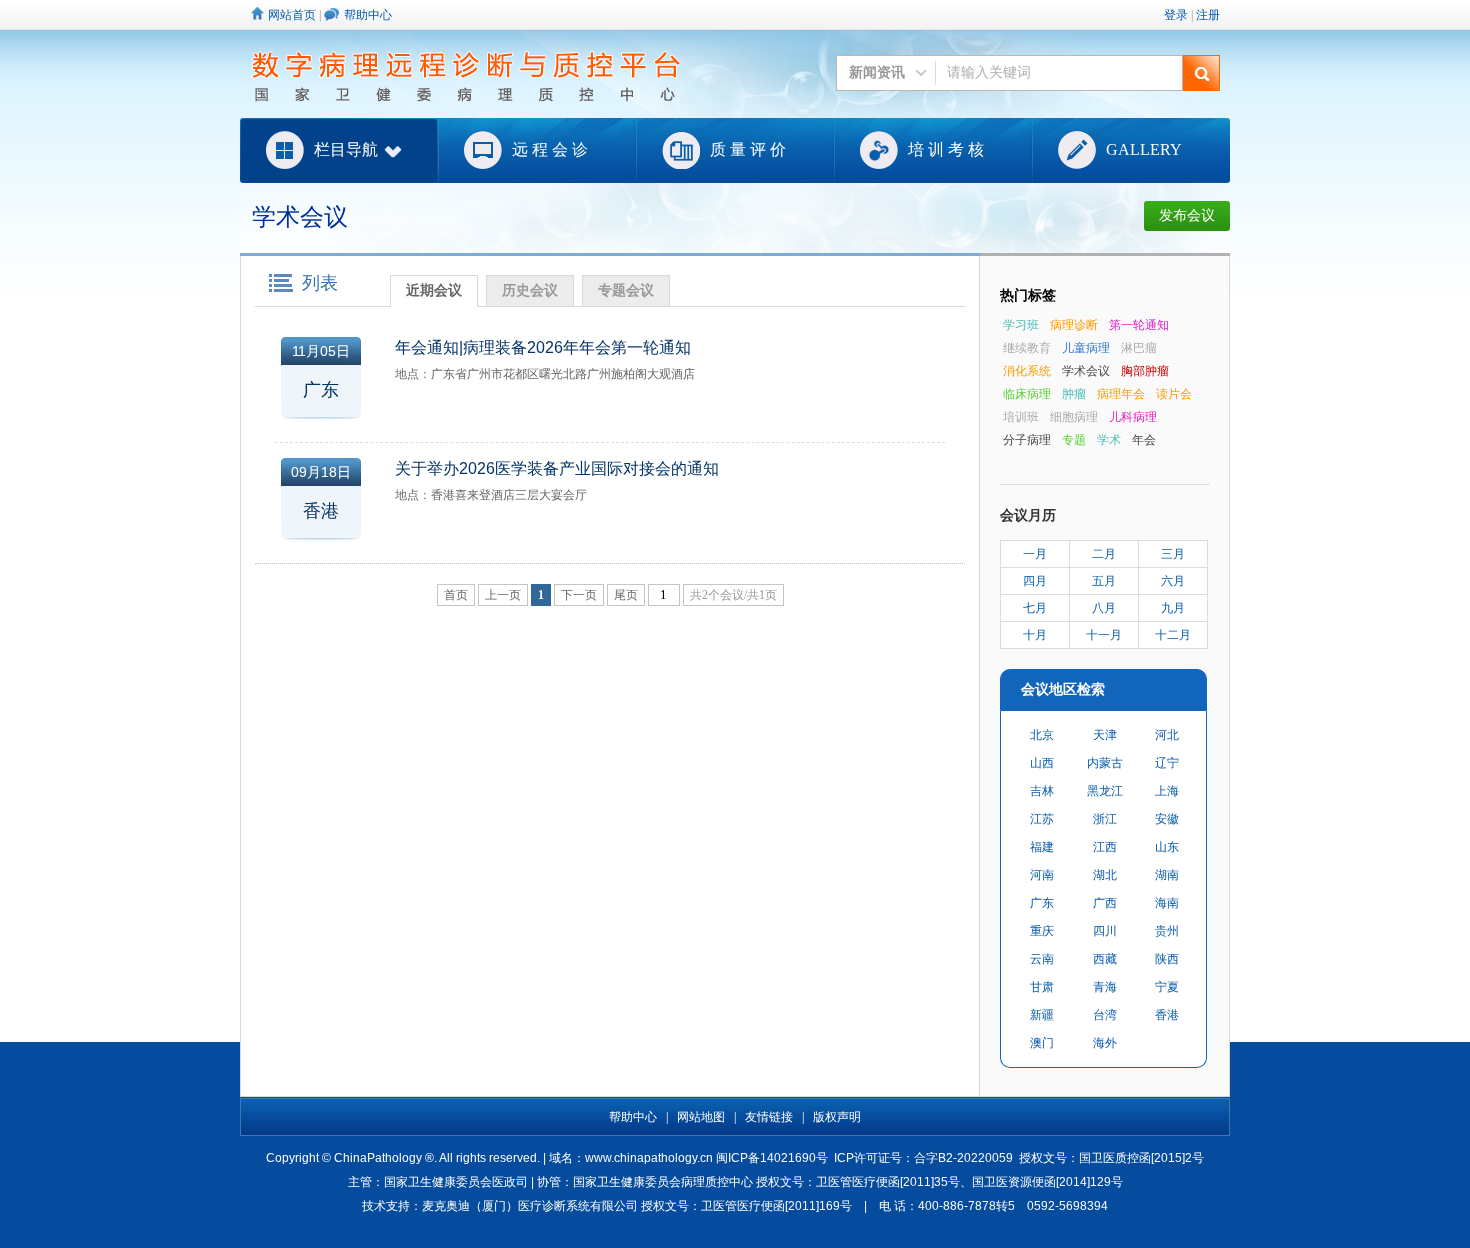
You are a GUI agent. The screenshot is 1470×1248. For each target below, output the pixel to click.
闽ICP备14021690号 (772, 1158)
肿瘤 (1074, 394)
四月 (1035, 581)
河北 (1167, 735)
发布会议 (1187, 215)
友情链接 (769, 1117)
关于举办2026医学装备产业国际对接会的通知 (557, 468)
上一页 (503, 595)
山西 (1042, 763)
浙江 (1105, 819)
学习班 (1021, 325)
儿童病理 (1086, 348)
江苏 (1042, 819)
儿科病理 (1133, 417)
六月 (1173, 581)
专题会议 (626, 290)
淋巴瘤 (1139, 348)
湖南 (1167, 875)
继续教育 (1027, 348)
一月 (1035, 554)
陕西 (1167, 959)
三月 (1173, 554)
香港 (1167, 1015)
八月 (1104, 608)
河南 (1042, 875)
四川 (1105, 931)
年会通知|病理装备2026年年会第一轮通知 (543, 347)
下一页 (579, 595)
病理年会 (1121, 394)
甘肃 (1042, 987)
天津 (1105, 735)
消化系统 (1027, 371)
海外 (1105, 1043)
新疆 (1042, 1015)
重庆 (1042, 931)
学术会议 (1086, 371)
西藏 (1105, 959)
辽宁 (1167, 763)
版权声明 (837, 1117)
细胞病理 (1074, 417)
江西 (1105, 847)
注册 (1208, 15)
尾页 (626, 595)
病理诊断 (1074, 325)
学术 (1109, 440)
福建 (1042, 847)
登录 (1176, 15)
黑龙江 (1105, 791)
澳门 (1042, 1043)
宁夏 (1167, 987)
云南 (1042, 959)
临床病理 (1027, 394)
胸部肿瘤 (1145, 371)
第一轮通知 (1139, 325)
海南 (1167, 903)
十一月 (1104, 635)
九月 (1173, 608)
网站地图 (701, 1117)
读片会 (1174, 394)
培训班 (1021, 417)
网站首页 (292, 15)
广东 (1042, 903)
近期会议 (434, 290)
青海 (1105, 987)
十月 (1035, 635)
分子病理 (1027, 440)
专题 (1074, 440)
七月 (1035, 608)
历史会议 (530, 290)
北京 (1042, 735)
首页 (456, 595)
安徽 (1167, 819)
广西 (1105, 903)
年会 (1144, 440)
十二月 (1173, 635)
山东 (1167, 847)
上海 (1167, 791)
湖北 (1105, 875)
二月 (1104, 554)
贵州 (1167, 931)
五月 (1104, 581)
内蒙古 (1105, 763)
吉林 (1042, 791)
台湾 (1105, 1015)
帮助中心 (368, 15)
